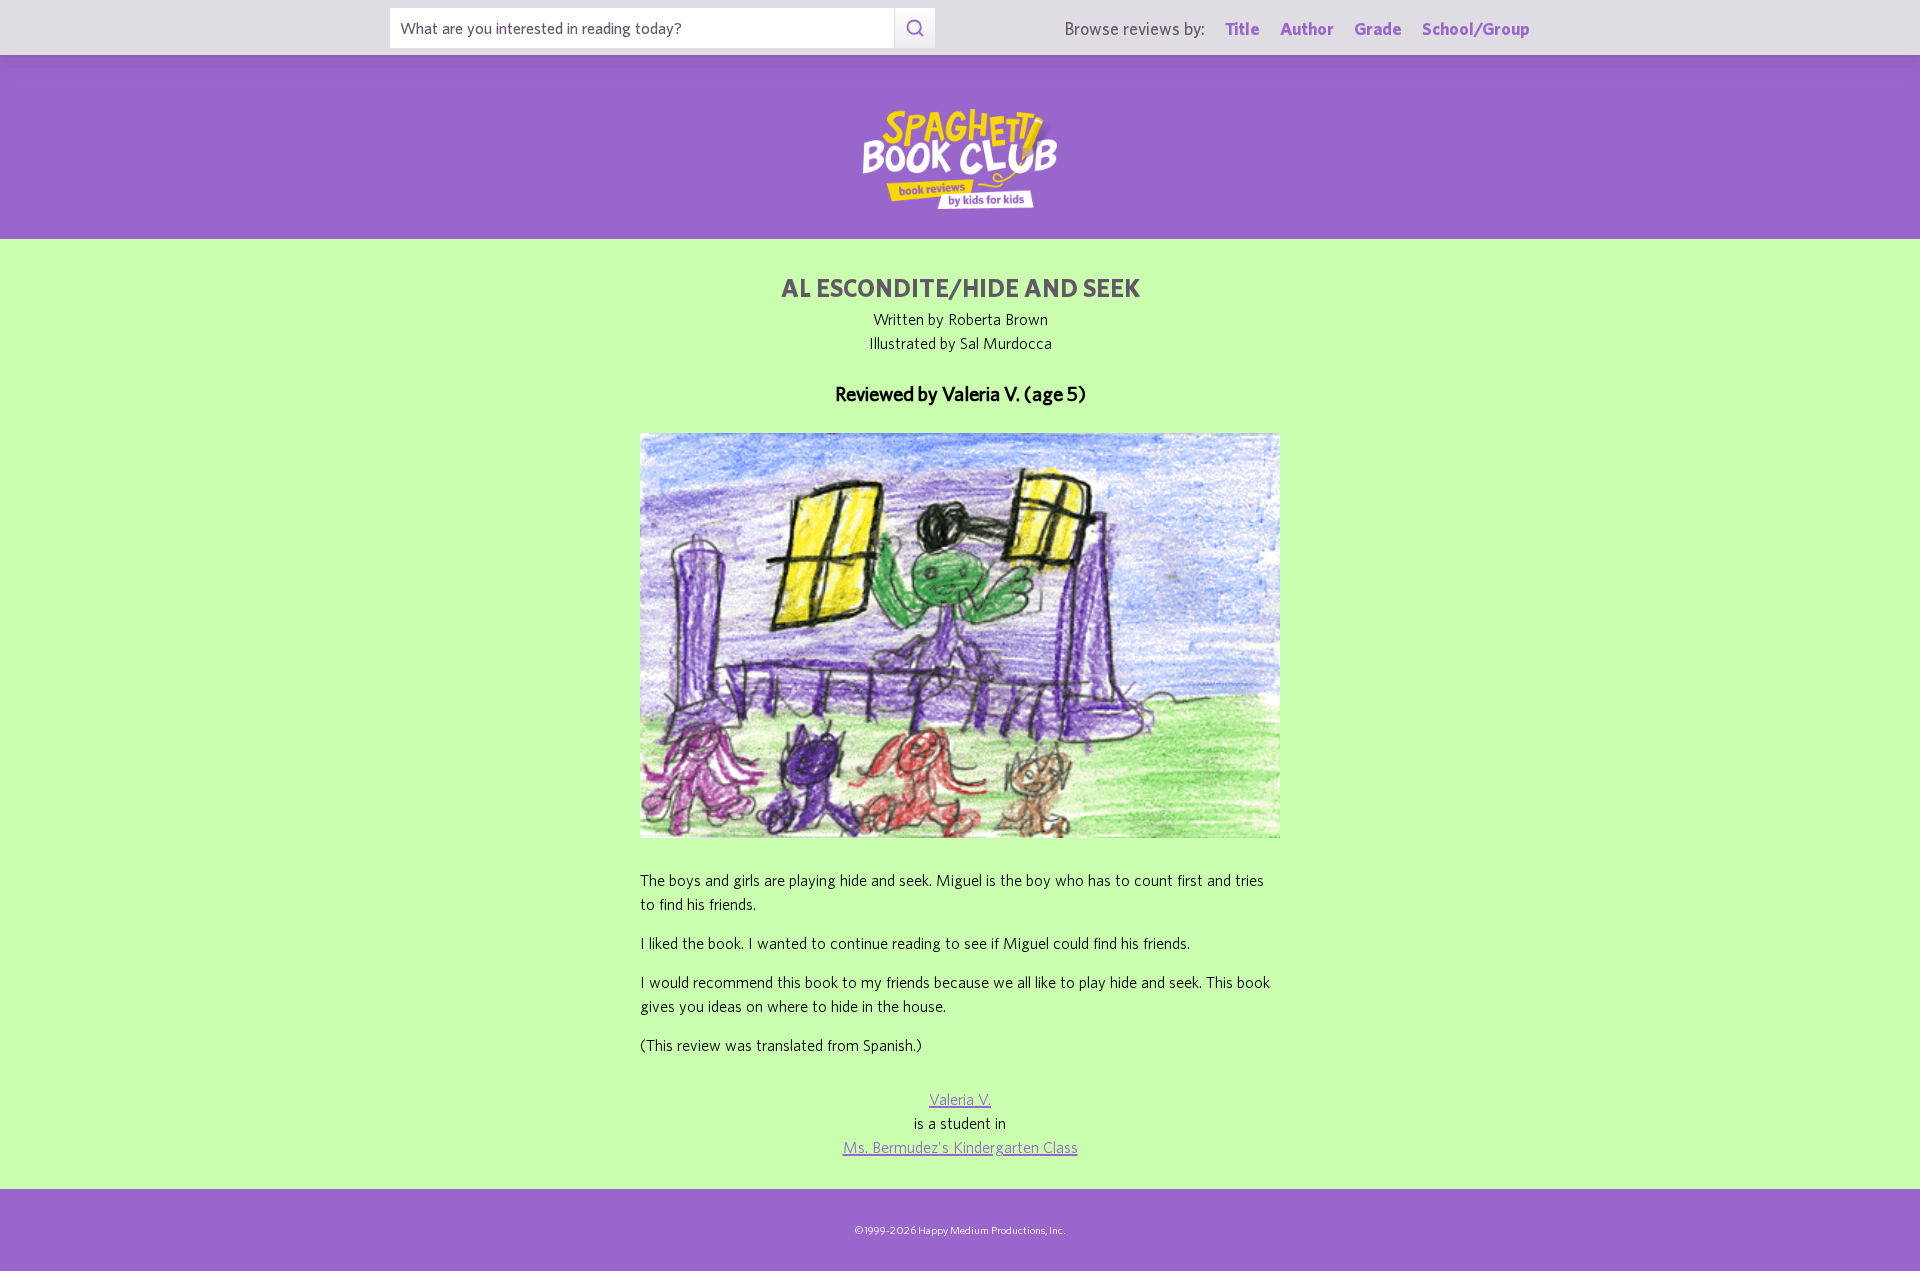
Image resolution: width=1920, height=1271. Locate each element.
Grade (1378, 28)
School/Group (1476, 28)
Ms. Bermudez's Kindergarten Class (960, 1147)
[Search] (914, 28)
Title (1242, 28)
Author (1307, 28)
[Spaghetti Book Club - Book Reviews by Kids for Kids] (960, 159)
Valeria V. (960, 1099)
